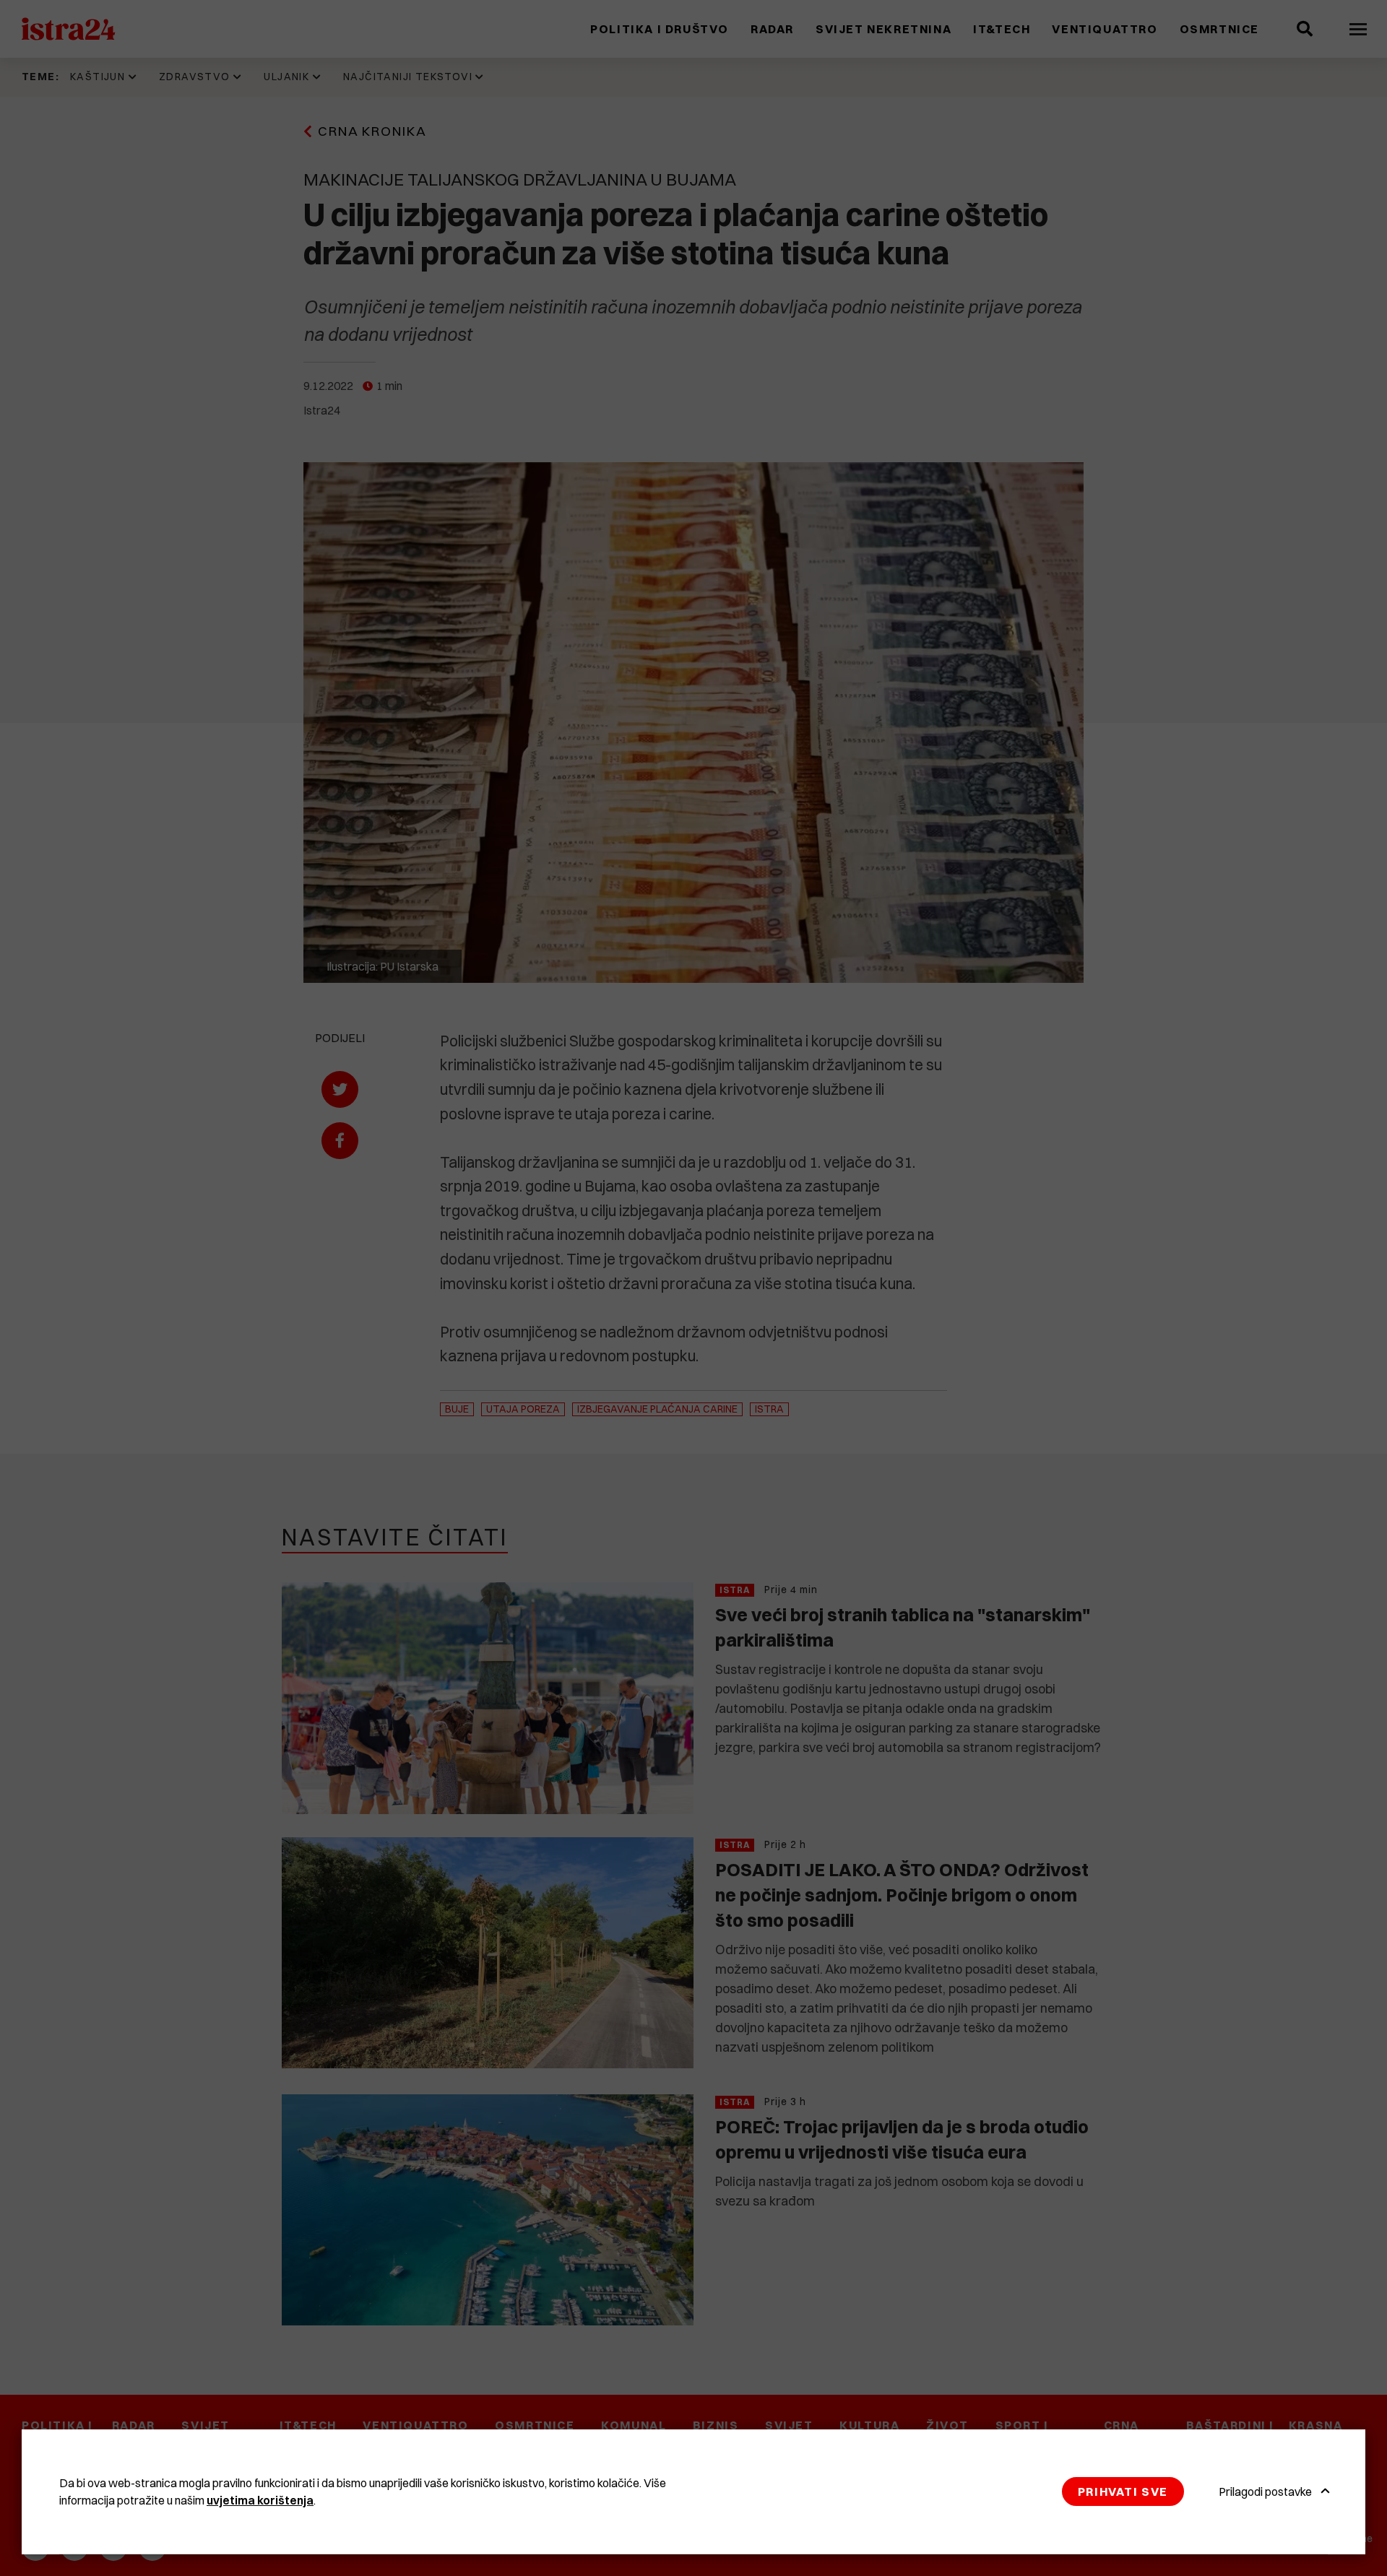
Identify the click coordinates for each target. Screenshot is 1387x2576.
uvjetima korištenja (260, 2500)
